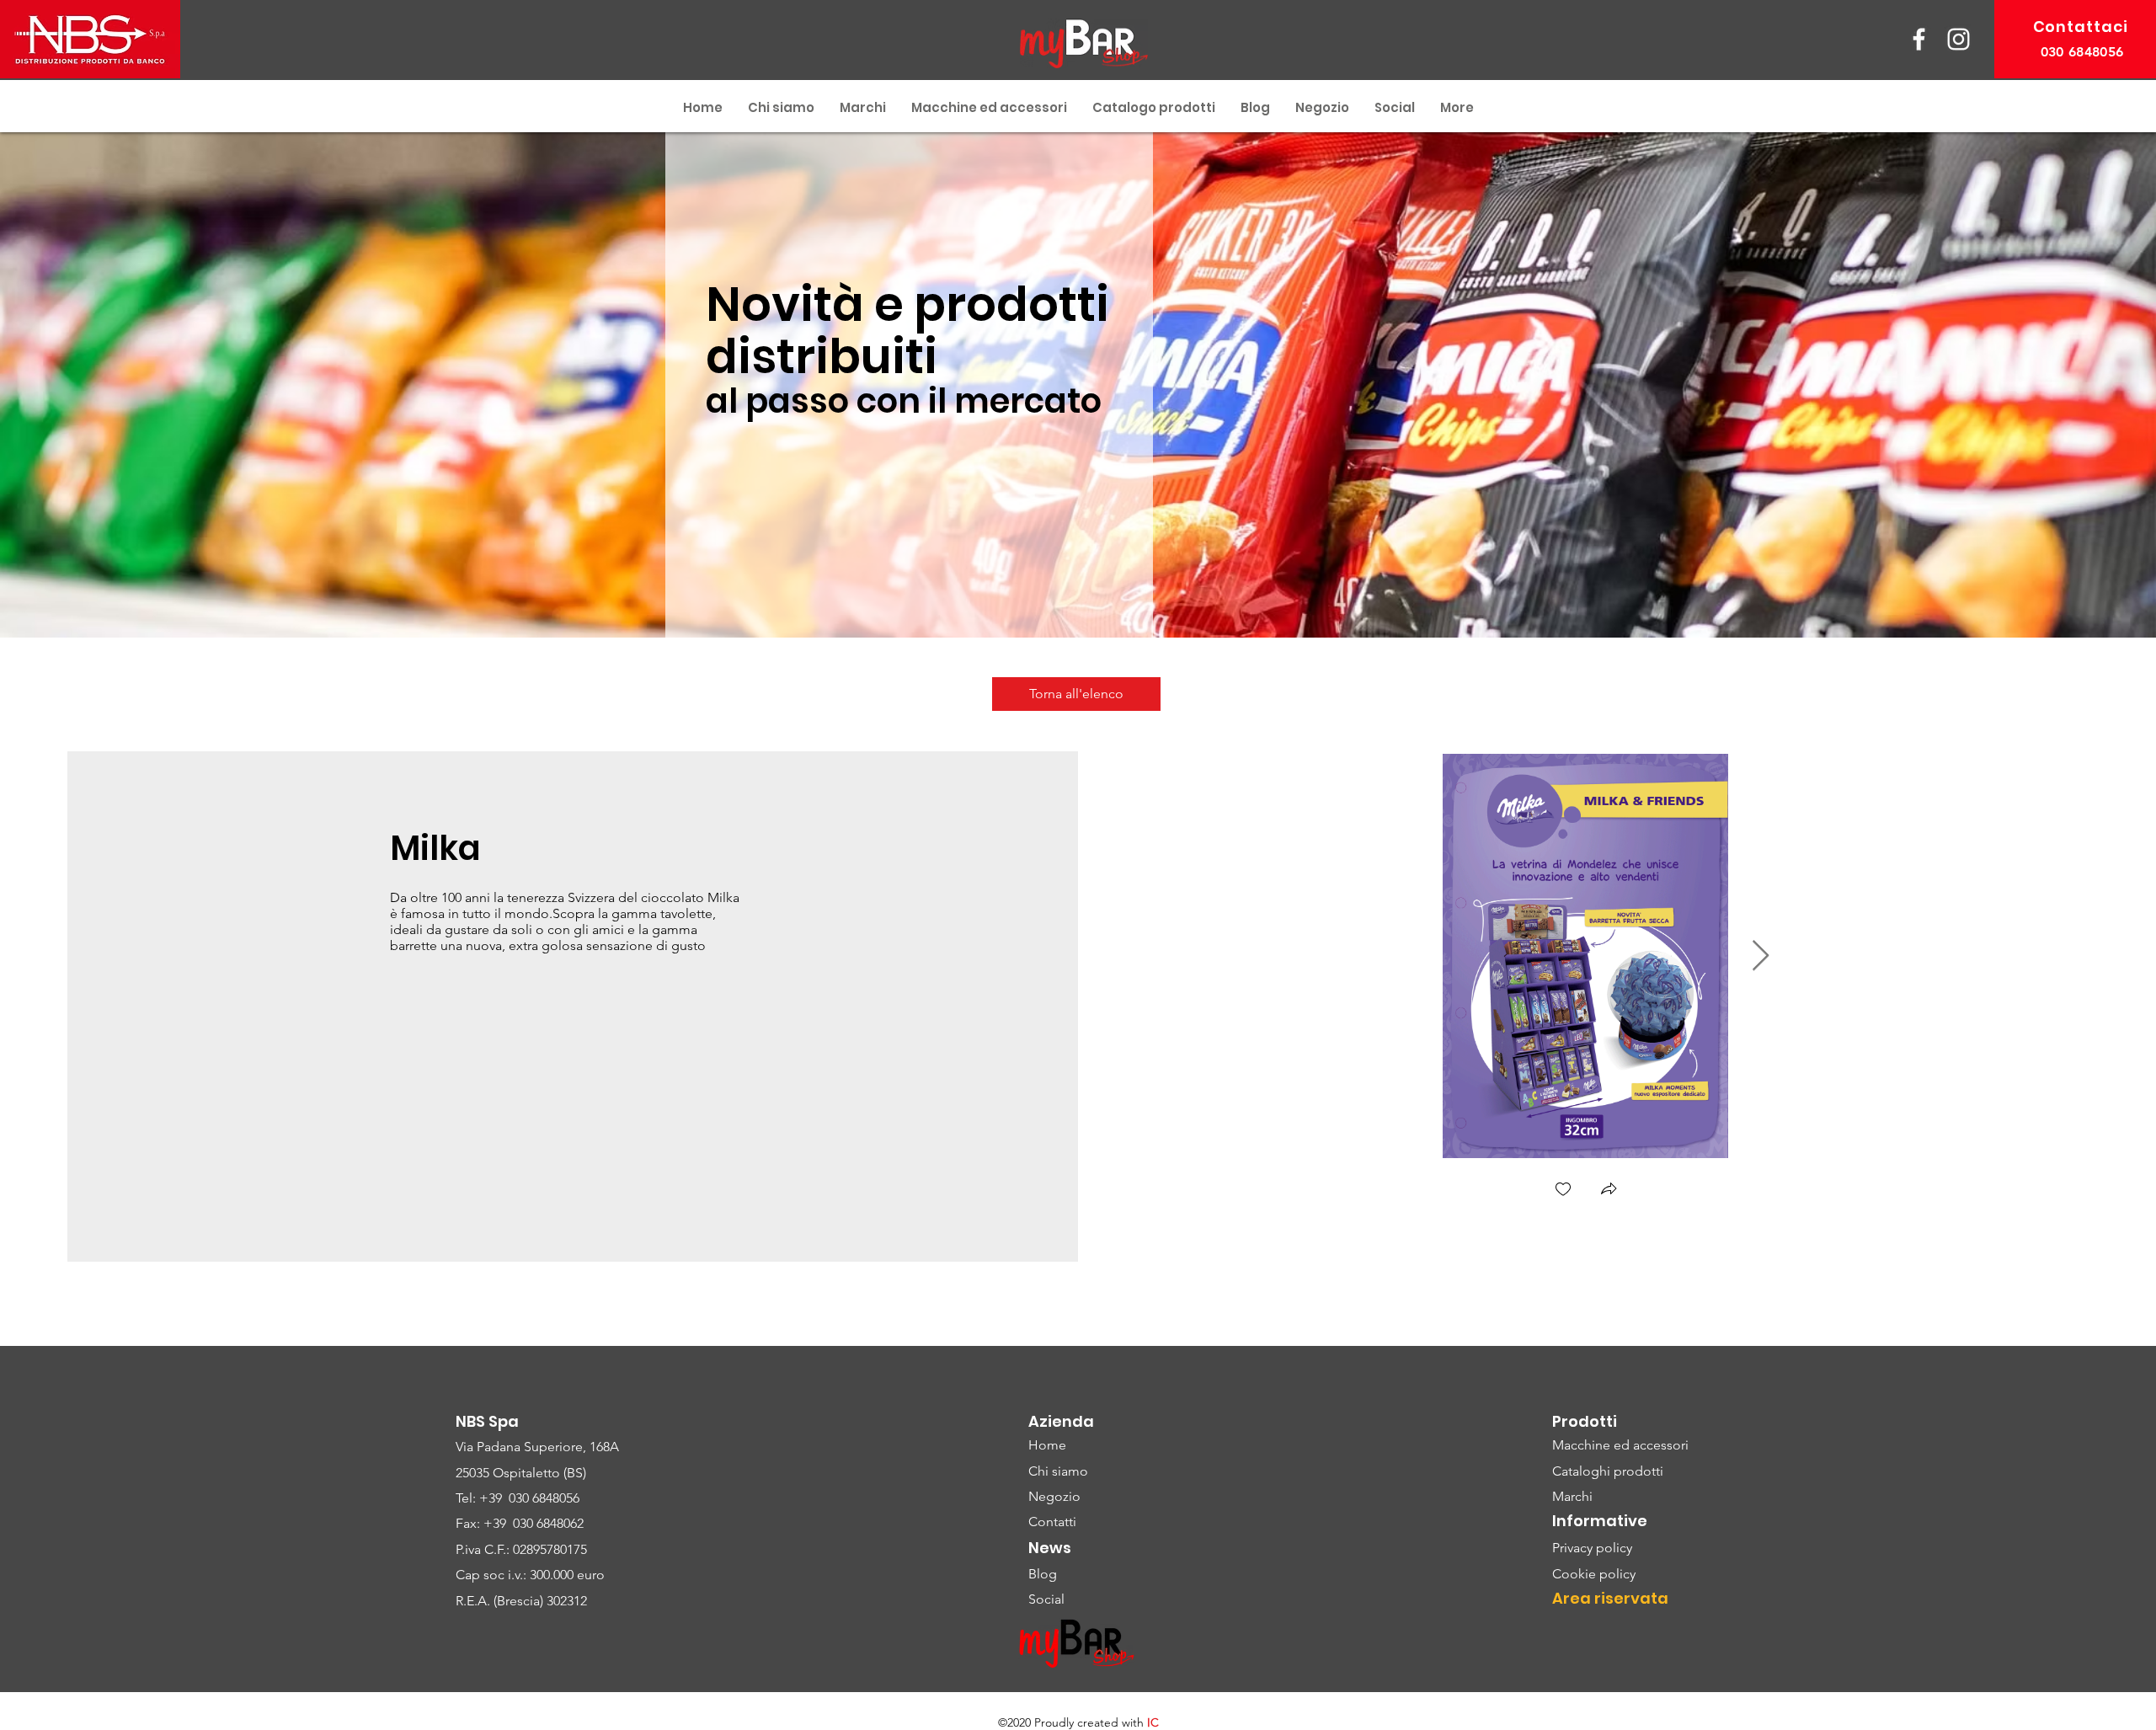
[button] (1609, 1191)
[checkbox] (1563, 1191)
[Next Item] (1761, 956)
